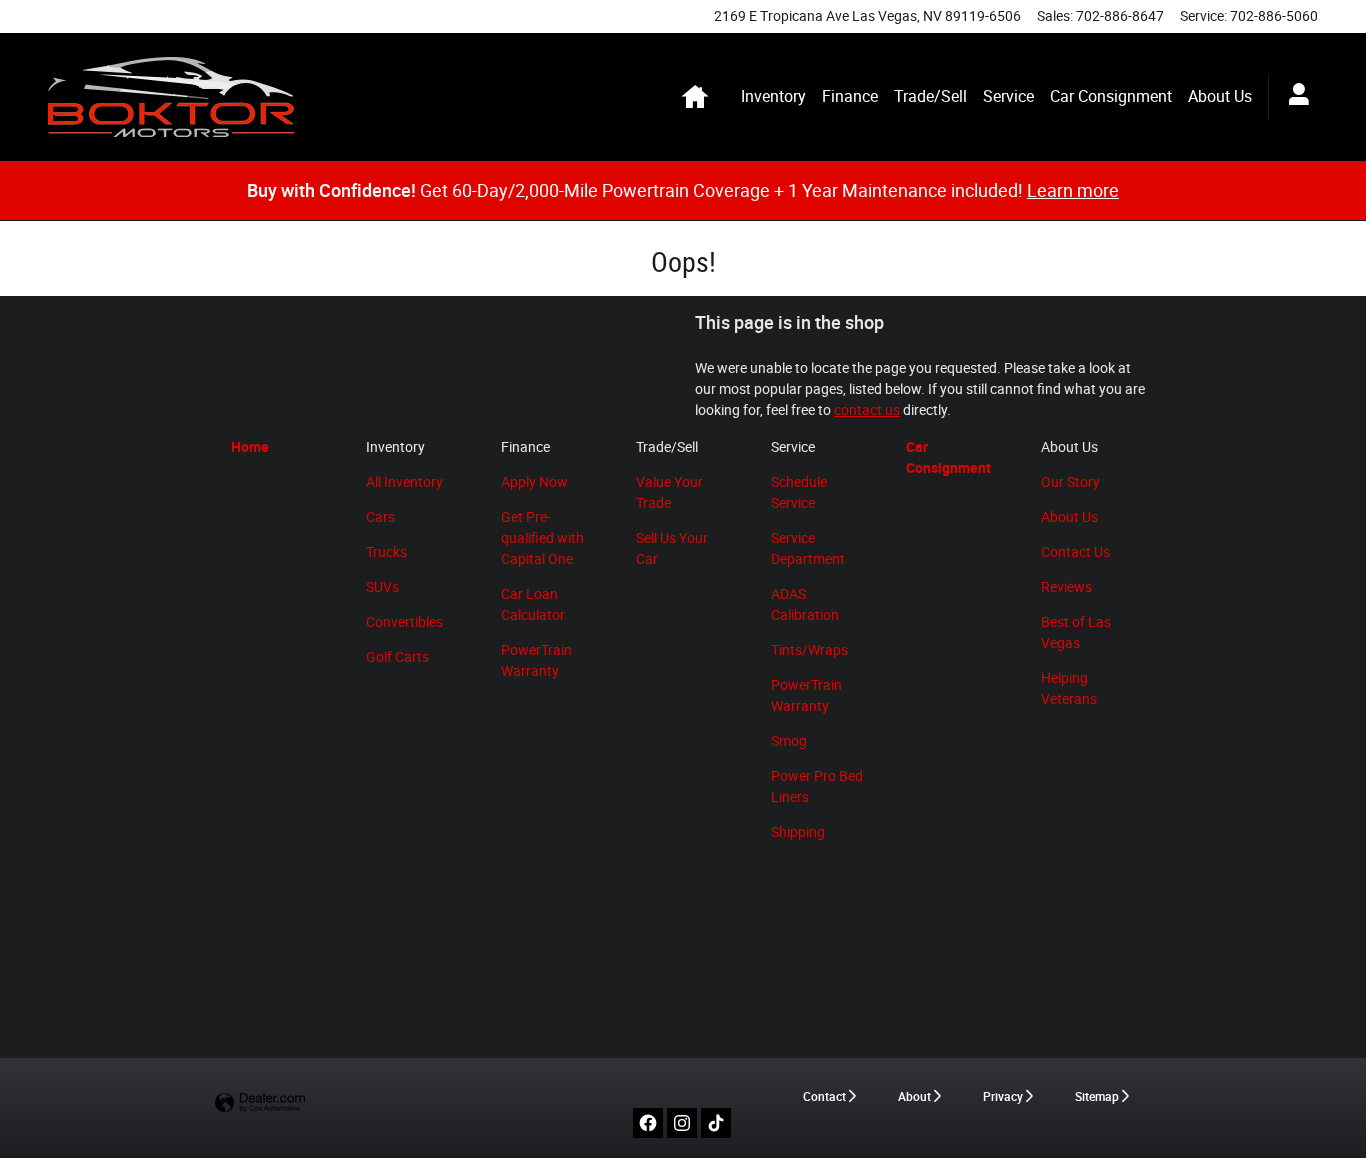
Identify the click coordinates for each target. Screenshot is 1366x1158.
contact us (867, 410)
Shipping (798, 832)
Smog (789, 741)
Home (250, 447)
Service (1008, 96)
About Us (1220, 96)
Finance (850, 96)
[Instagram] (682, 1123)
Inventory (773, 96)
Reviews (1066, 587)
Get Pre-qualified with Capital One (542, 538)
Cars (380, 517)
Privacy (1003, 1096)
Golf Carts (397, 657)
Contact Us (1075, 552)
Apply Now (534, 482)
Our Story (1070, 482)
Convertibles (404, 622)
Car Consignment (1111, 96)
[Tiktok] (716, 1123)
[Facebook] (648, 1123)
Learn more (1073, 190)
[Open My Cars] (1293, 97)
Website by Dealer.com (260, 1103)
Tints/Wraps (809, 650)
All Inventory (404, 482)
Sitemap (1097, 1096)
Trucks (386, 552)
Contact (824, 1096)
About (914, 1096)
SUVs (382, 587)
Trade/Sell (930, 96)
